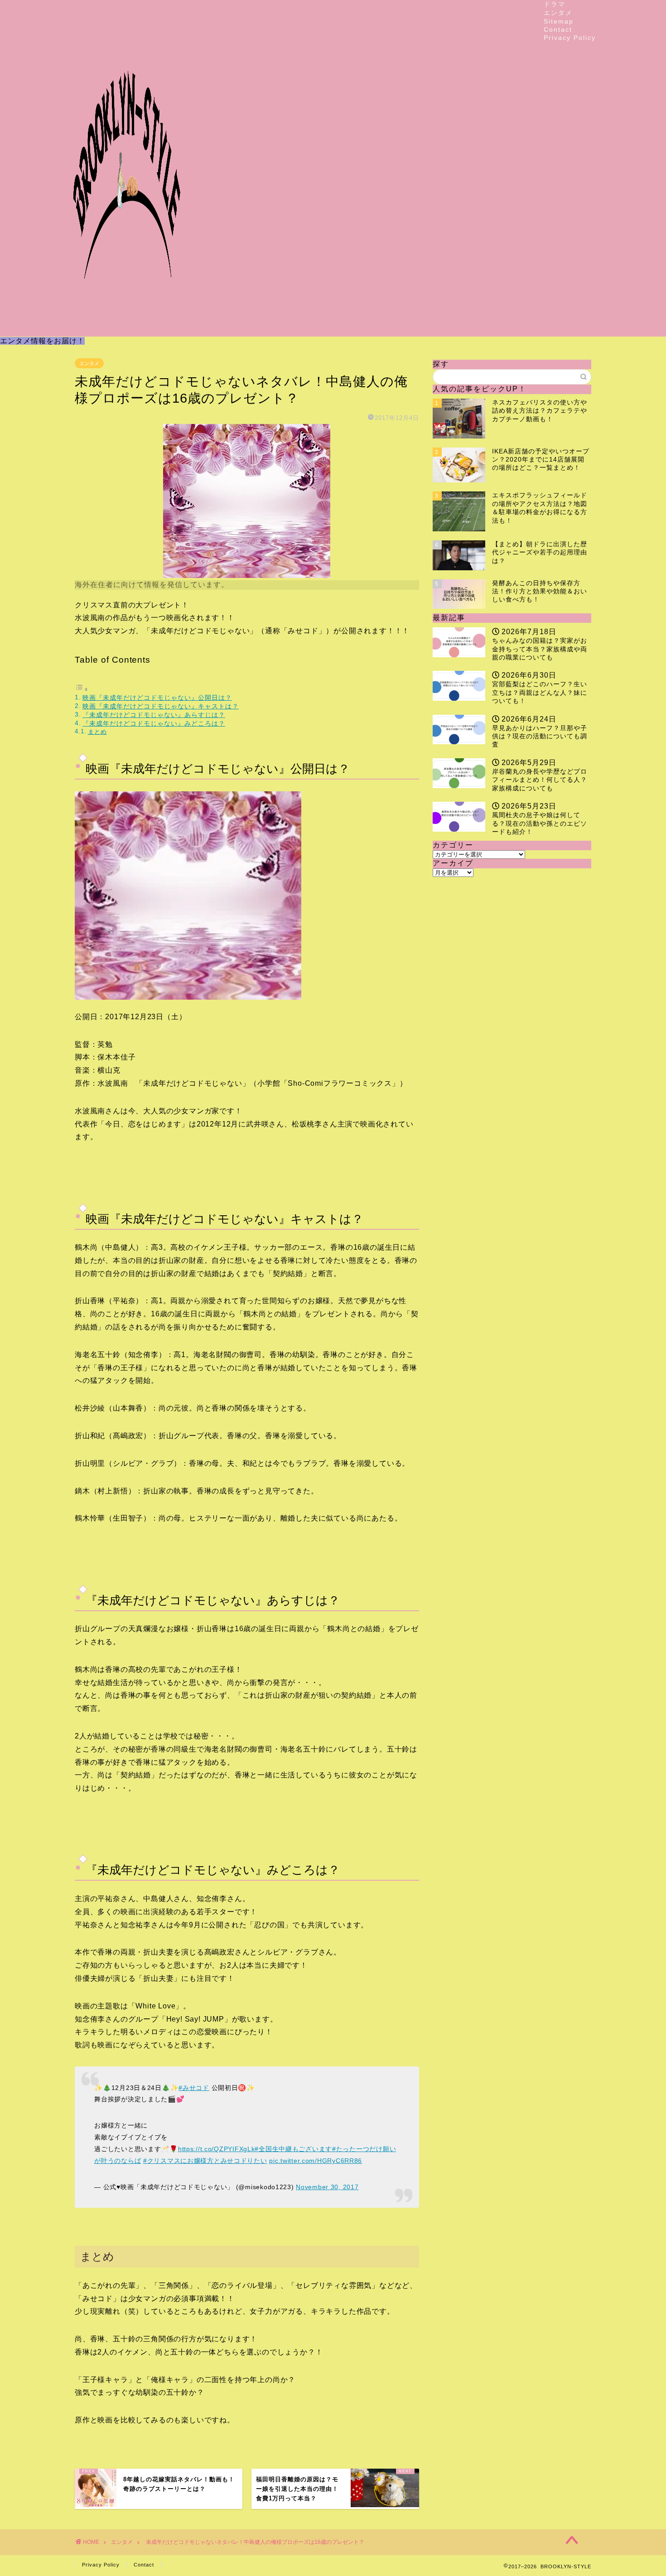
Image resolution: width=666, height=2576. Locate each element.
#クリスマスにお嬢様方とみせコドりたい (205, 2161)
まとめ (97, 732)
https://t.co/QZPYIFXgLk (217, 2149)
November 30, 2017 (327, 2187)
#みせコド (194, 2088)
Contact (558, 29)
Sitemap (559, 21)
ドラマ (555, 4)
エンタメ (558, 13)
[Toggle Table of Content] (82, 689)
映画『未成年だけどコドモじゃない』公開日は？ (157, 698)
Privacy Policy (570, 38)
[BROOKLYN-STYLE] (127, 329)
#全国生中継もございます (293, 2149)
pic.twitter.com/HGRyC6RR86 (316, 2161)
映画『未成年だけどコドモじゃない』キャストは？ (161, 706)
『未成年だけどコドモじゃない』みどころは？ (154, 723)
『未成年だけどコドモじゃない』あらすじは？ (154, 715)
